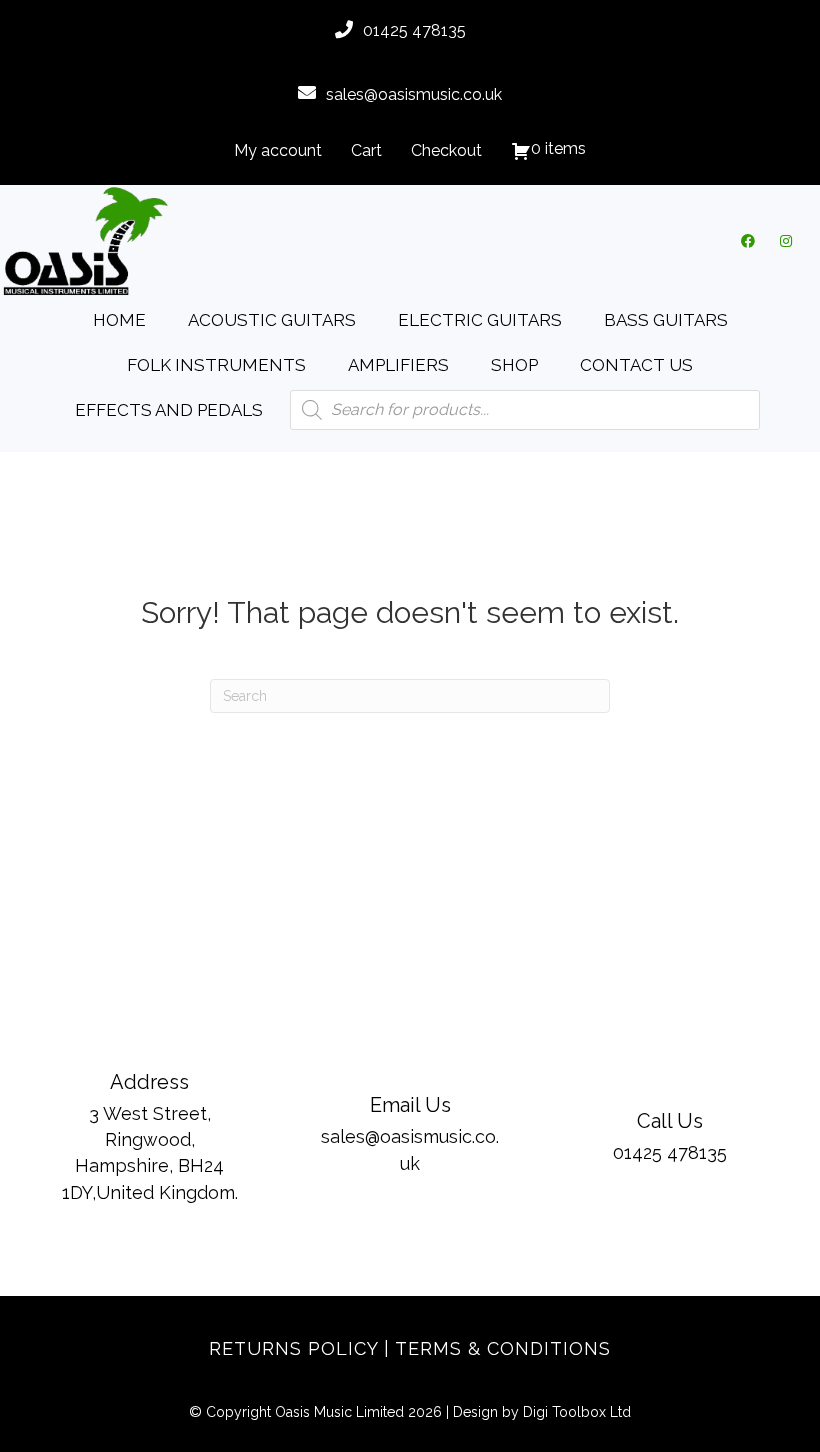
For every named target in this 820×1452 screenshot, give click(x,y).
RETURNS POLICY (293, 1348)
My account (278, 150)
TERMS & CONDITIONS (503, 1348)
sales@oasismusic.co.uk (414, 94)
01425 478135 (414, 30)
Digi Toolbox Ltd (577, 1412)
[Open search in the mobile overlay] (525, 410)
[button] (748, 241)
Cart (366, 150)
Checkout (446, 150)
